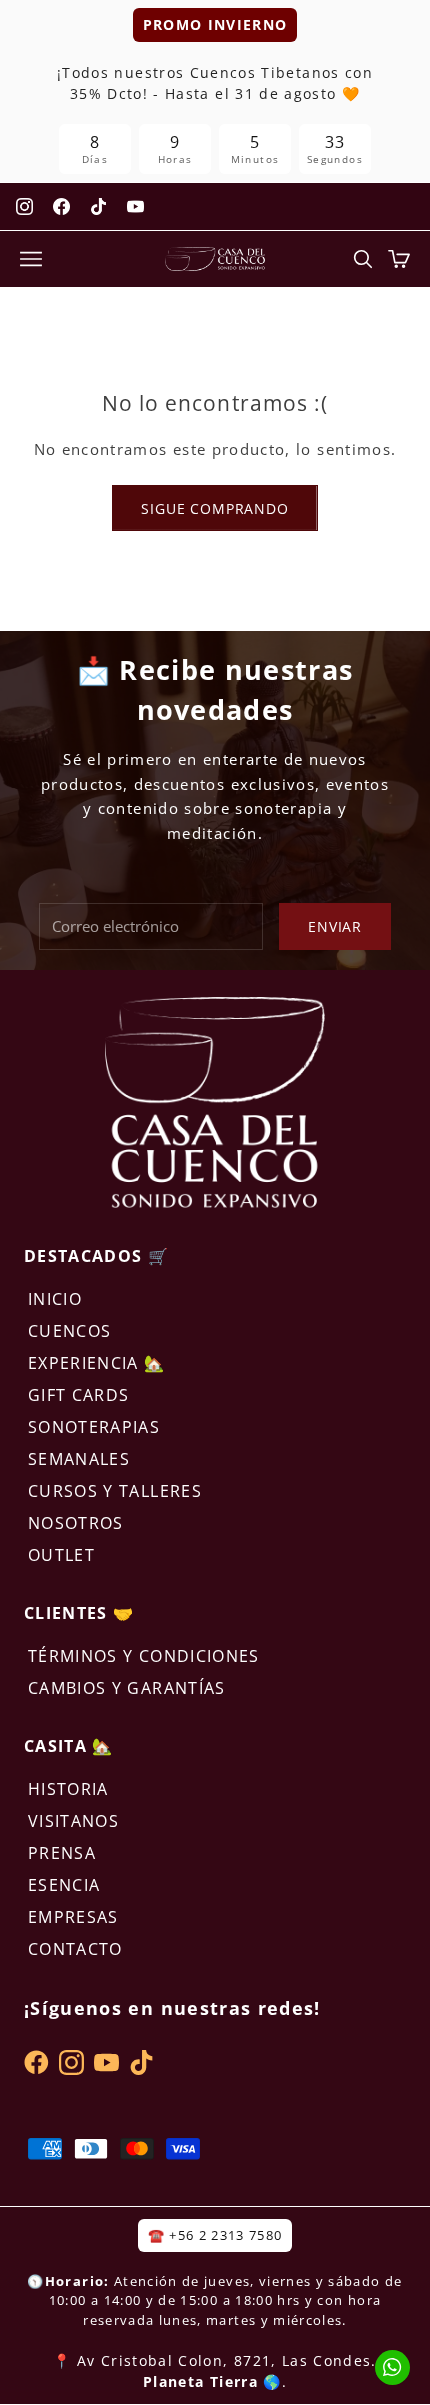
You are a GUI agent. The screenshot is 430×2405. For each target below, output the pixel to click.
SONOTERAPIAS (94, 1427)
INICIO (55, 1299)
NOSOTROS (76, 1523)
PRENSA (62, 1853)
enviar (335, 926)
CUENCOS (69, 1331)
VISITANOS (73, 1821)
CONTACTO (75, 1949)
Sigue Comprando (215, 508)
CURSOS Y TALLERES (115, 1491)
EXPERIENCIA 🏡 (97, 1363)
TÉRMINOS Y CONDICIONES (144, 1656)
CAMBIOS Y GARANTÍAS (127, 1688)
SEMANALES (79, 1459)
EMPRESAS (73, 1917)
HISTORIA (68, 1789)
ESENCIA (64, 1885)
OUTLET (61, 1555)
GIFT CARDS (79, 1395)
